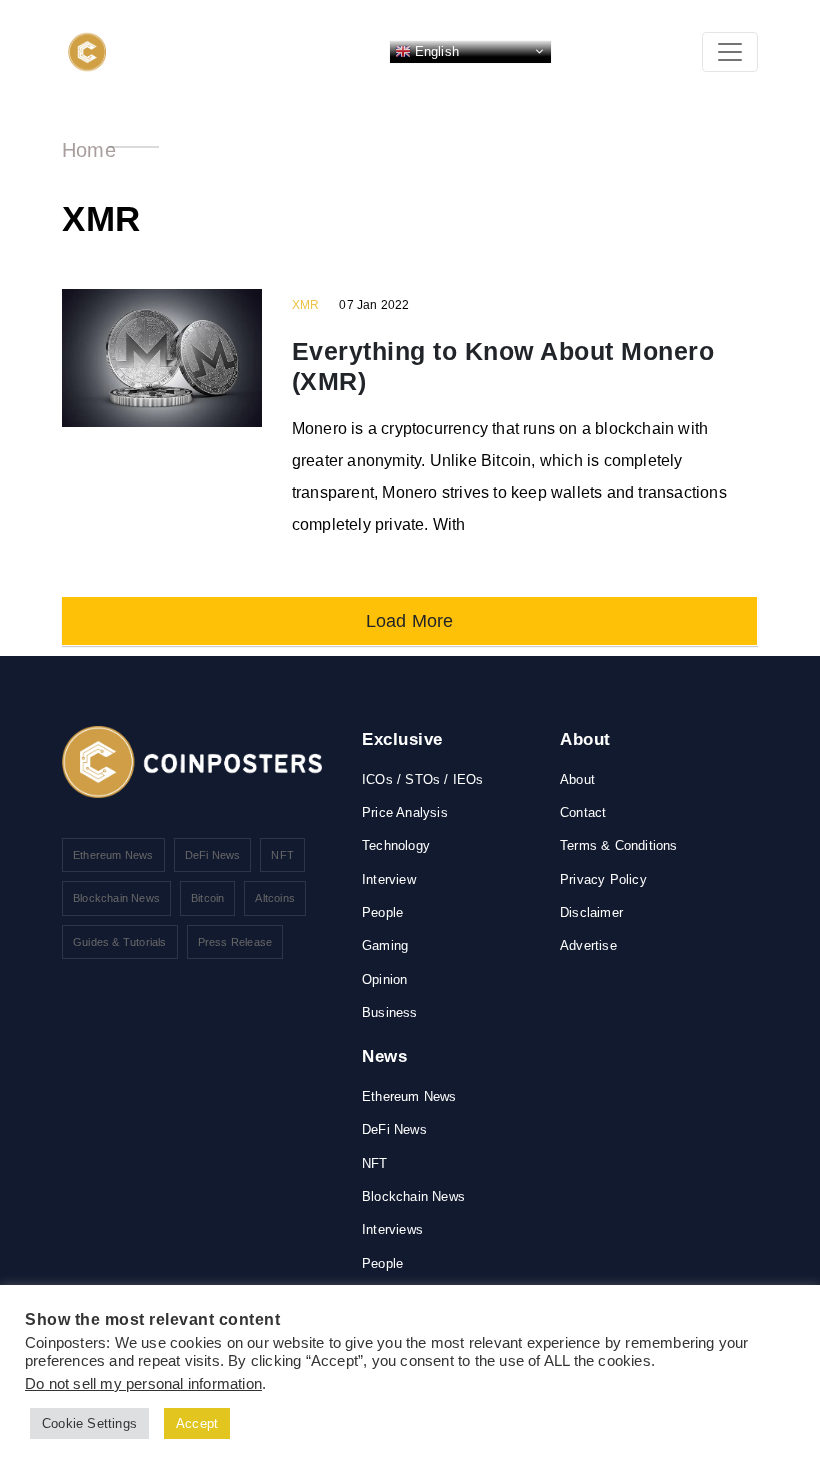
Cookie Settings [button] (89, 1423)
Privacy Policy (603, 879)
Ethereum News (113, 855)
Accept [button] (197, 1423)
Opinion (384, 979)
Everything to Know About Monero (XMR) (503, 366)
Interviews (392, 1229)
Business (390, 1012)
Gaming (385, 945)
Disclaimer (591, 912)
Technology (396, 845)
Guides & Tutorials (120, 942)
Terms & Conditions (619, 845)
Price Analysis (405, 812)
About (577, 779)
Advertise (588, 945)
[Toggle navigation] (730, 52)
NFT (282, 855)
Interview (389, 879)
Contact (583, 812)
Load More (410, 620)
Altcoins (275, 898)
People (382, 912)
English (435, 50)
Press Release (235, 942)
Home (89, 150)
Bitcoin (207, 898)
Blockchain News (116, 898)
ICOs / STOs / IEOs (423, 779)
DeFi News (213, 855)
